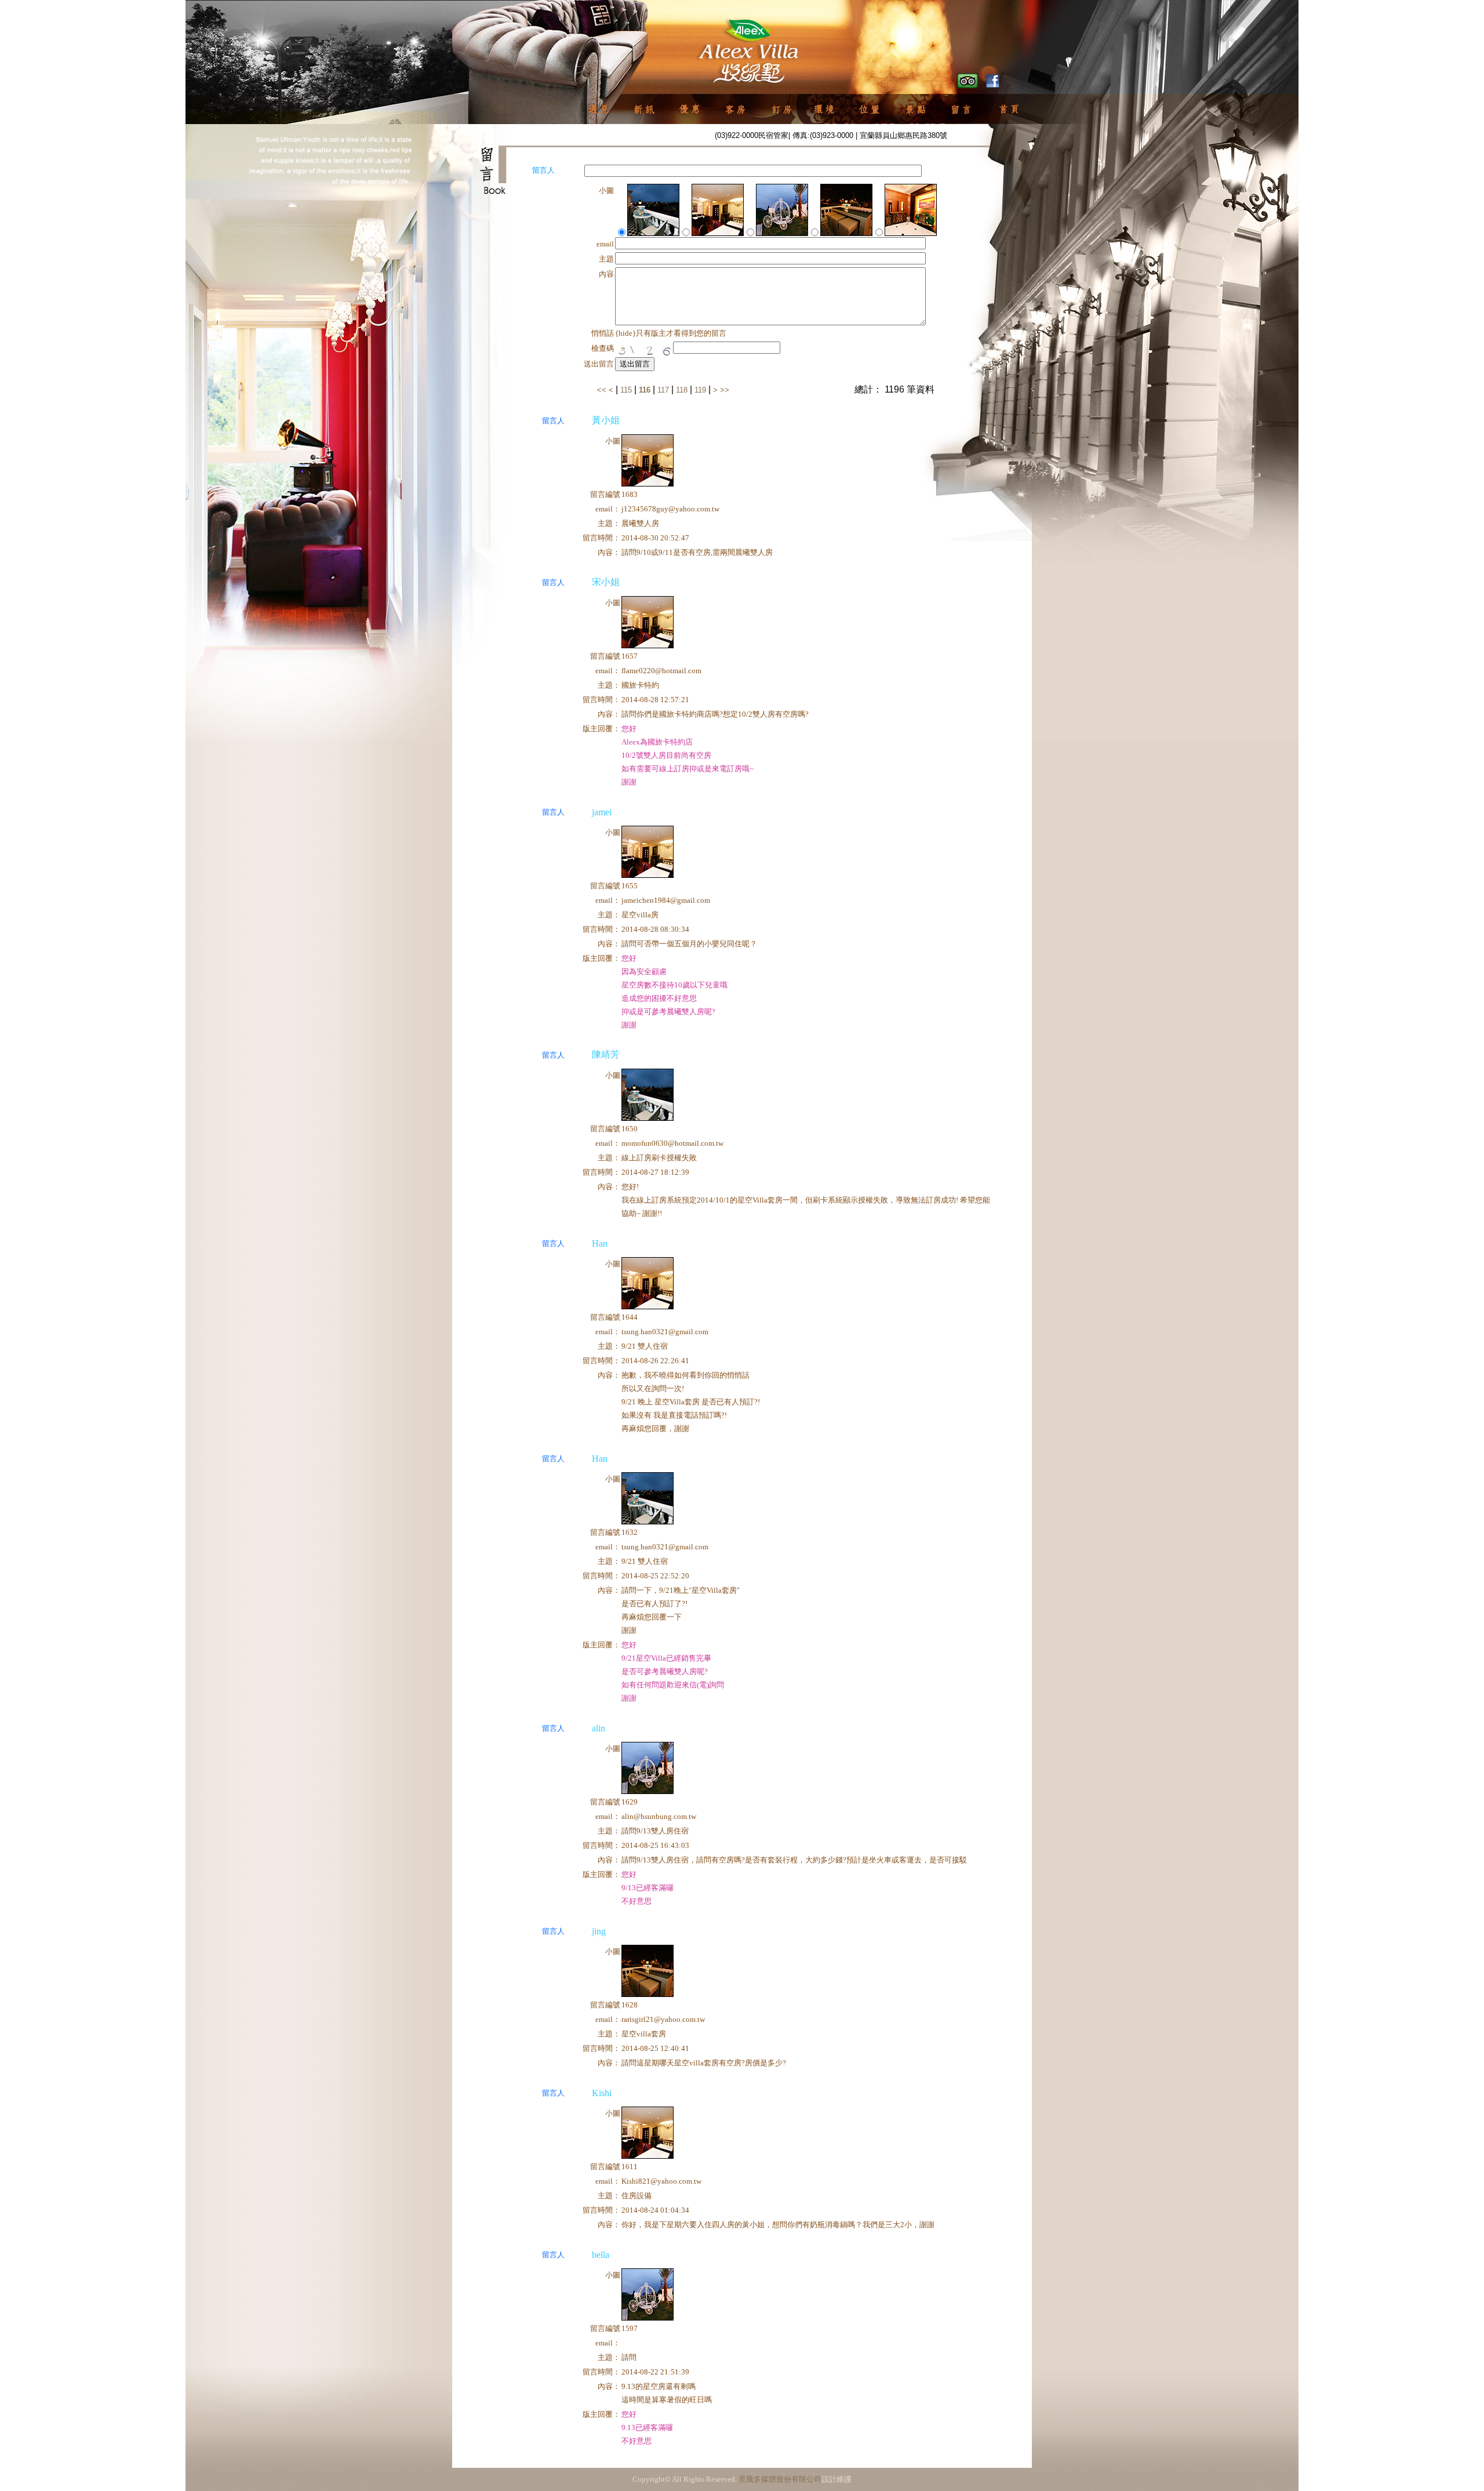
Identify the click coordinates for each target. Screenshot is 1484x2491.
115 (626, 390)
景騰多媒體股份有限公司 (780, 2479)
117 (663, 390)
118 (682, 390)
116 (645, 390)
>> (725, 390)
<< (603, 390)
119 (700, 390)
